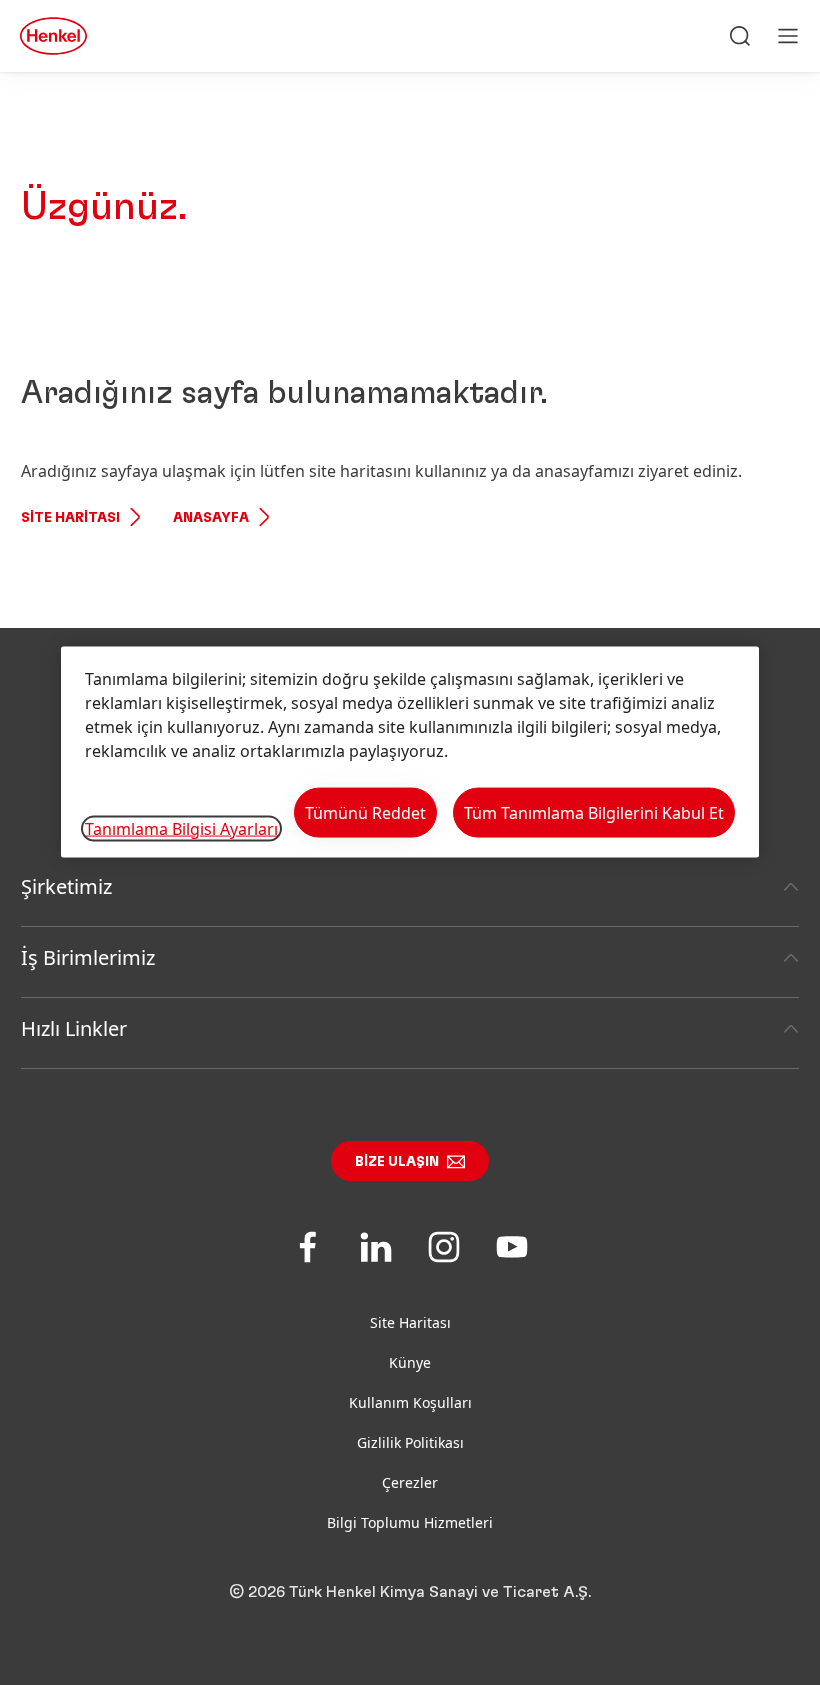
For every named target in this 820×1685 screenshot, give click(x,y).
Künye (410, 1362)
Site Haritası (70, 518)
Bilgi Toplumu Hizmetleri (410, 1522)
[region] (410, 752)
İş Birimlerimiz (88, 957)
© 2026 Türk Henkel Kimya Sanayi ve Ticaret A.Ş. (410, 1592)
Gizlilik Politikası (410, 1442)
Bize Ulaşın (397, 1162)
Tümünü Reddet (365, 813)
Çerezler (410, 1482)
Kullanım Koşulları (410, 1402)
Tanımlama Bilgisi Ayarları (181, 828)
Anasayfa (211, 518)
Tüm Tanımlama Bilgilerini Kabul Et (594, 813)
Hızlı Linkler (74, 1028)
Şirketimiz (66, 886)
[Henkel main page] (53, 36)
